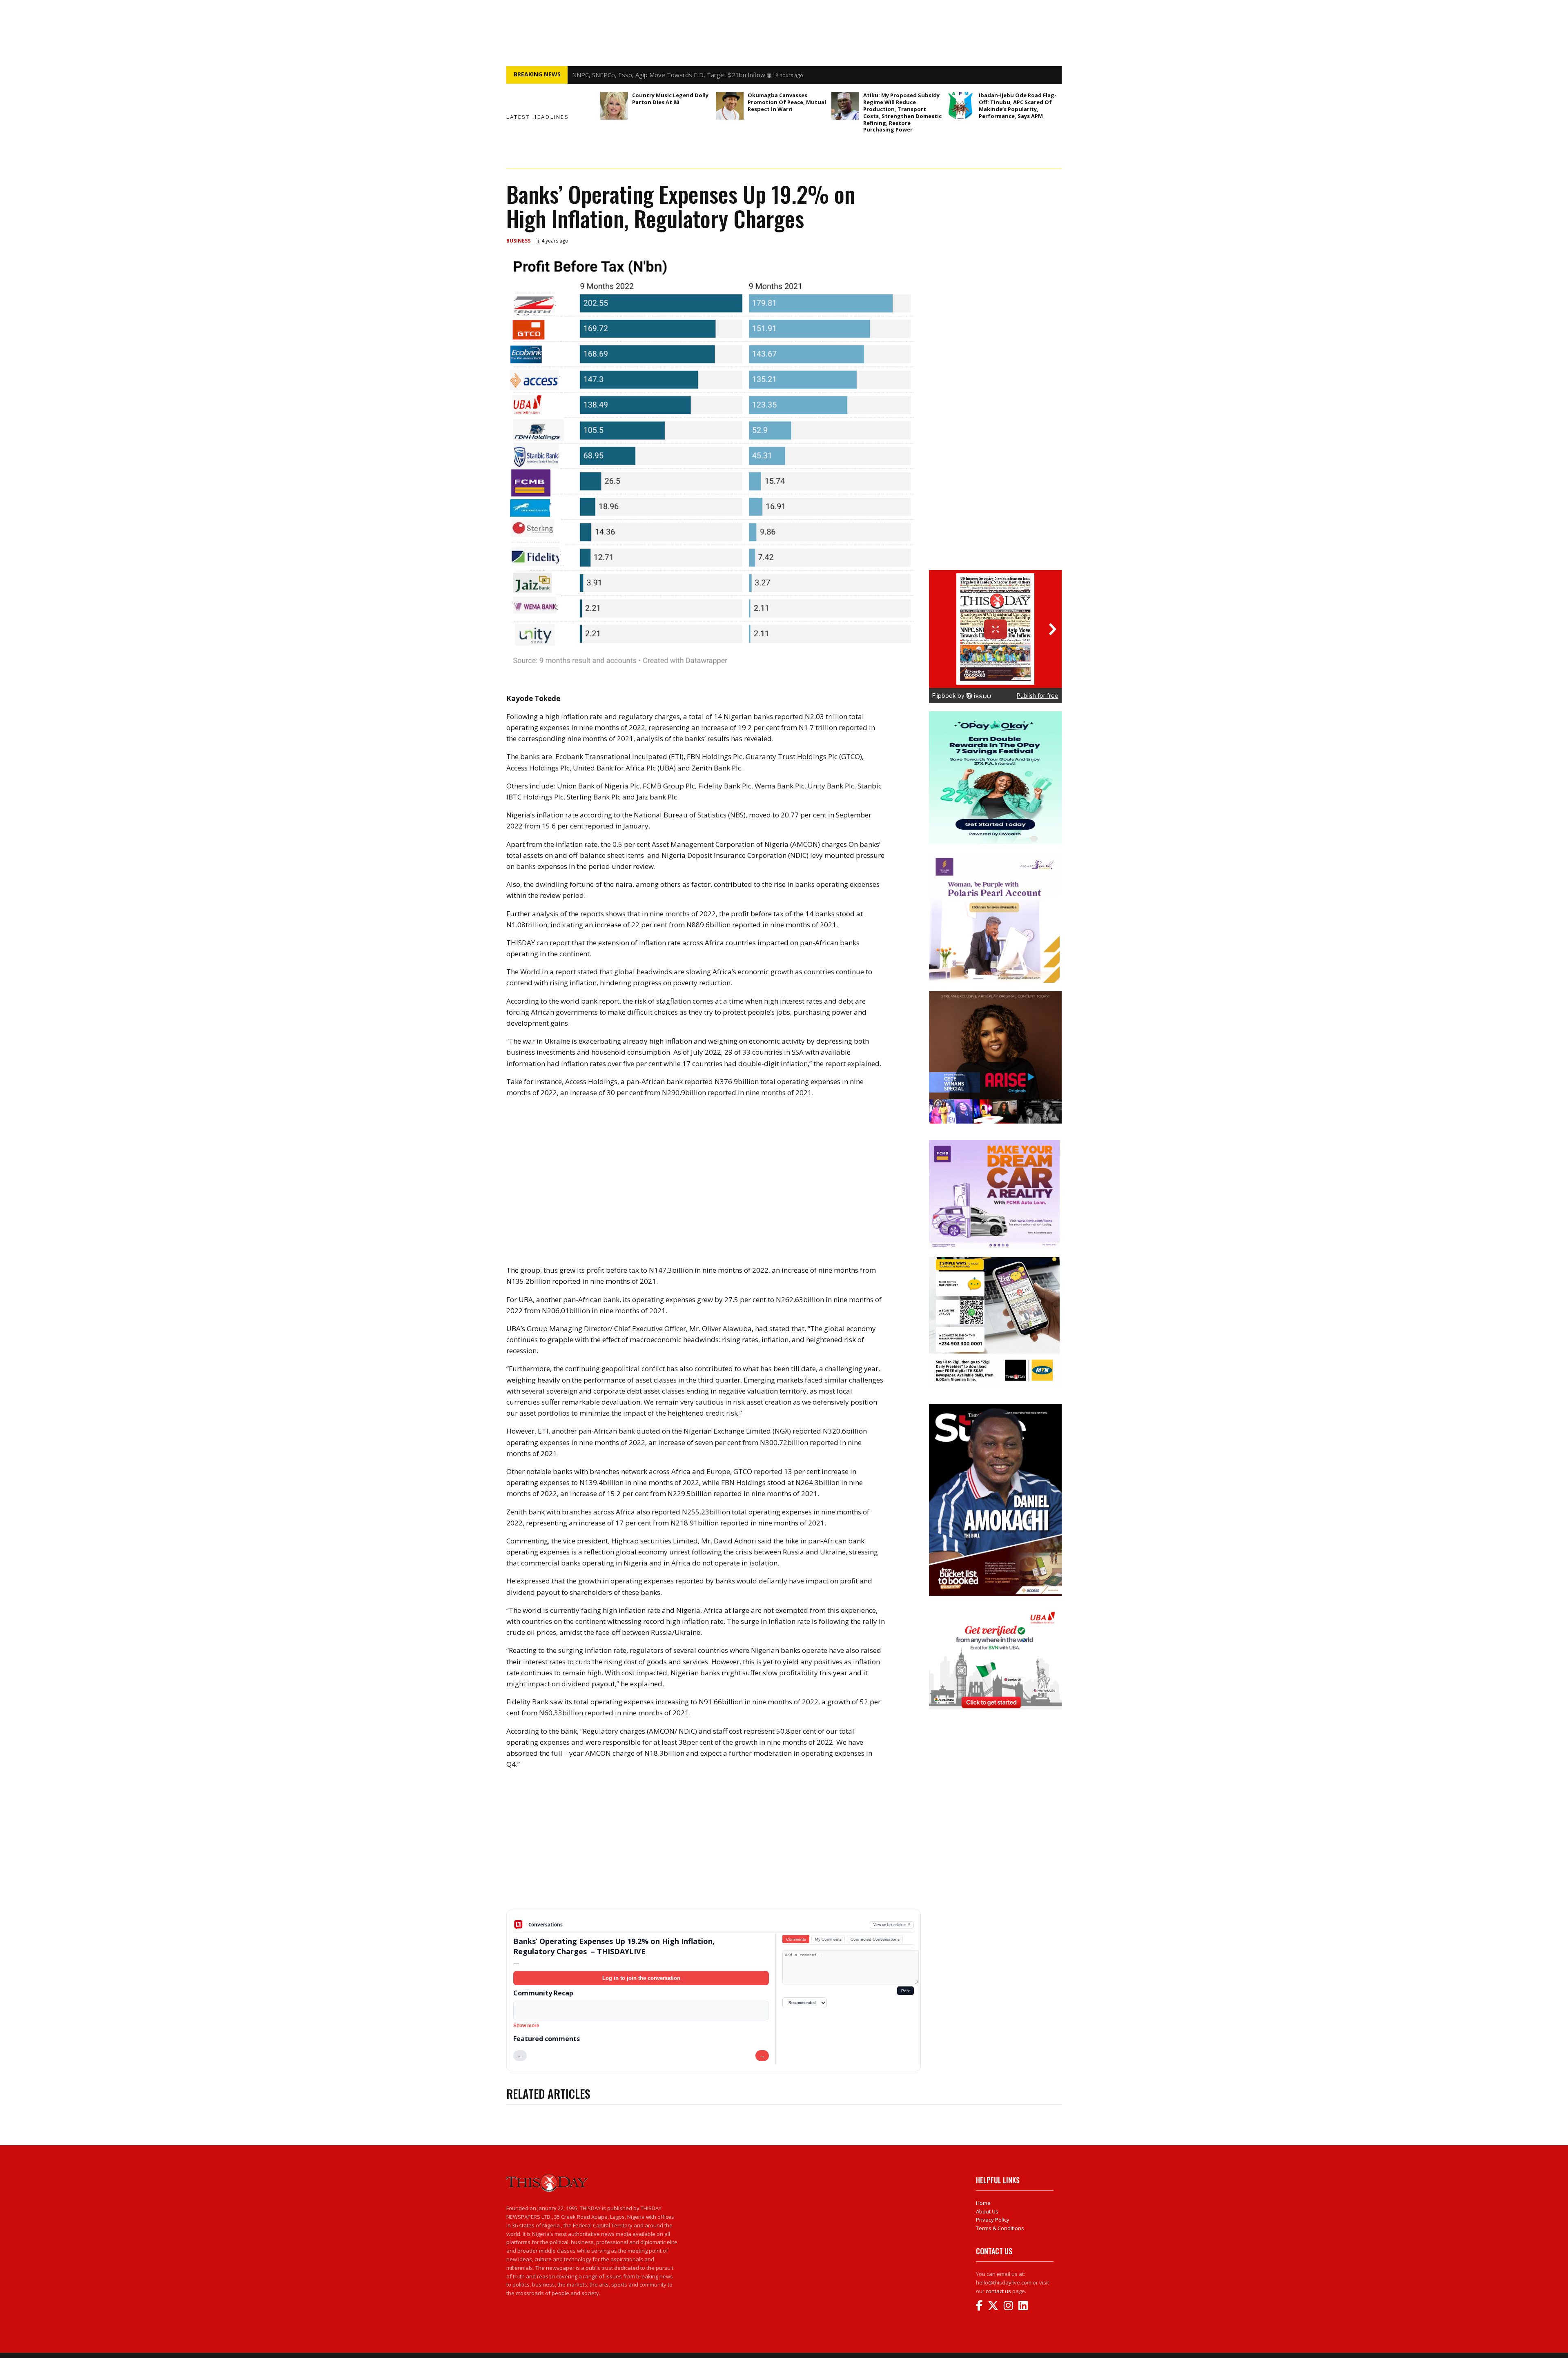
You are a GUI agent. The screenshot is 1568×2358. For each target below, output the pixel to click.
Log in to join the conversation (641, 1978)
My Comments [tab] (828, 1939)
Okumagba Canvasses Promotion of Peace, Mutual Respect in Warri (787, 102)
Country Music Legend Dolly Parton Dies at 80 (637, 75)
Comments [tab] (796, 1939)
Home (983, 2203)
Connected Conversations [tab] (875, 1939)
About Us (987, 2211)
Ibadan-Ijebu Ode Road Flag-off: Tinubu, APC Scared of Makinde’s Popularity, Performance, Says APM (1018, 106)
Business (519, 241)
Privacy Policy (993, 2220)
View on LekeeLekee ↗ (892, 1925)
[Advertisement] (714, 1846)
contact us (998, 2291)
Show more (526, 2026)
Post (905, 1991)
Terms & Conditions (1000, 2228)
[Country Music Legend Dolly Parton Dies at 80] (614, 106)
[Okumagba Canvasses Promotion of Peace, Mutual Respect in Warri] (730, 106)
